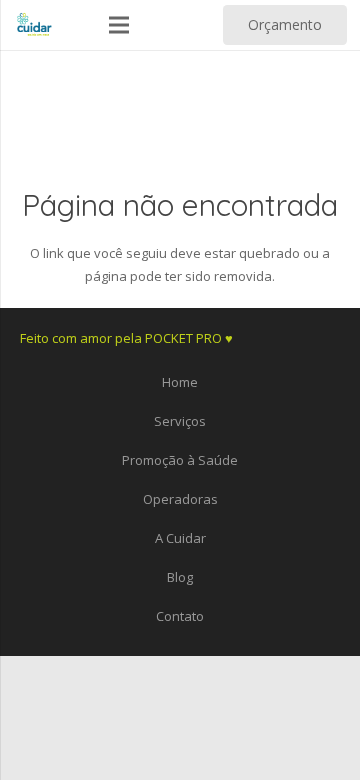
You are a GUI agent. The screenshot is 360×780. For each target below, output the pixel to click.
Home (180, 382)
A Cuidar (180, 538)
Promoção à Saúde (180, 460)
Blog (180, 577)
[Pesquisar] (185, 25)
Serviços (180, 421)
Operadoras (180, 499)
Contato (180, 616)
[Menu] (119, 25)
